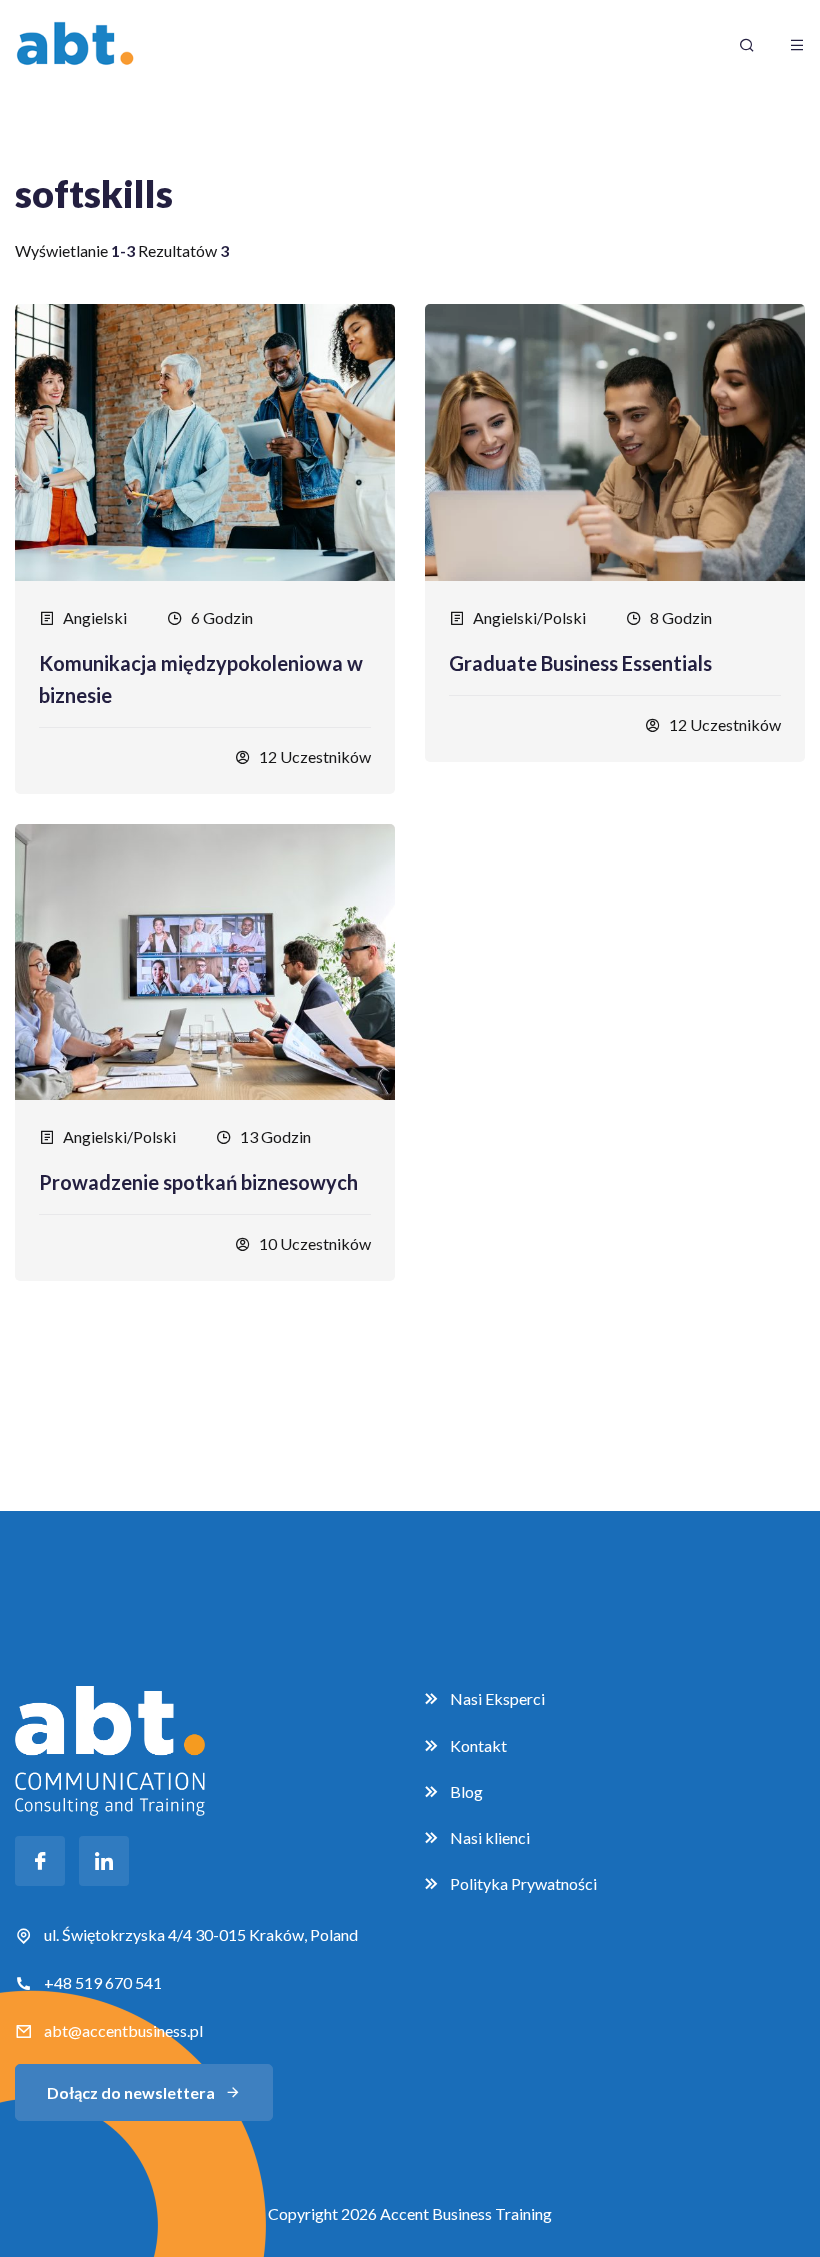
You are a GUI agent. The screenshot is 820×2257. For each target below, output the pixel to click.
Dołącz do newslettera (131, 2092)
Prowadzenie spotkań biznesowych (198, 1182)
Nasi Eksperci (497, 1698)
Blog (466, 1791)
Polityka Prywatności (523, 1883)
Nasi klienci (490, 1837)
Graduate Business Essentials (580, 663)
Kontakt (478, 1745)
